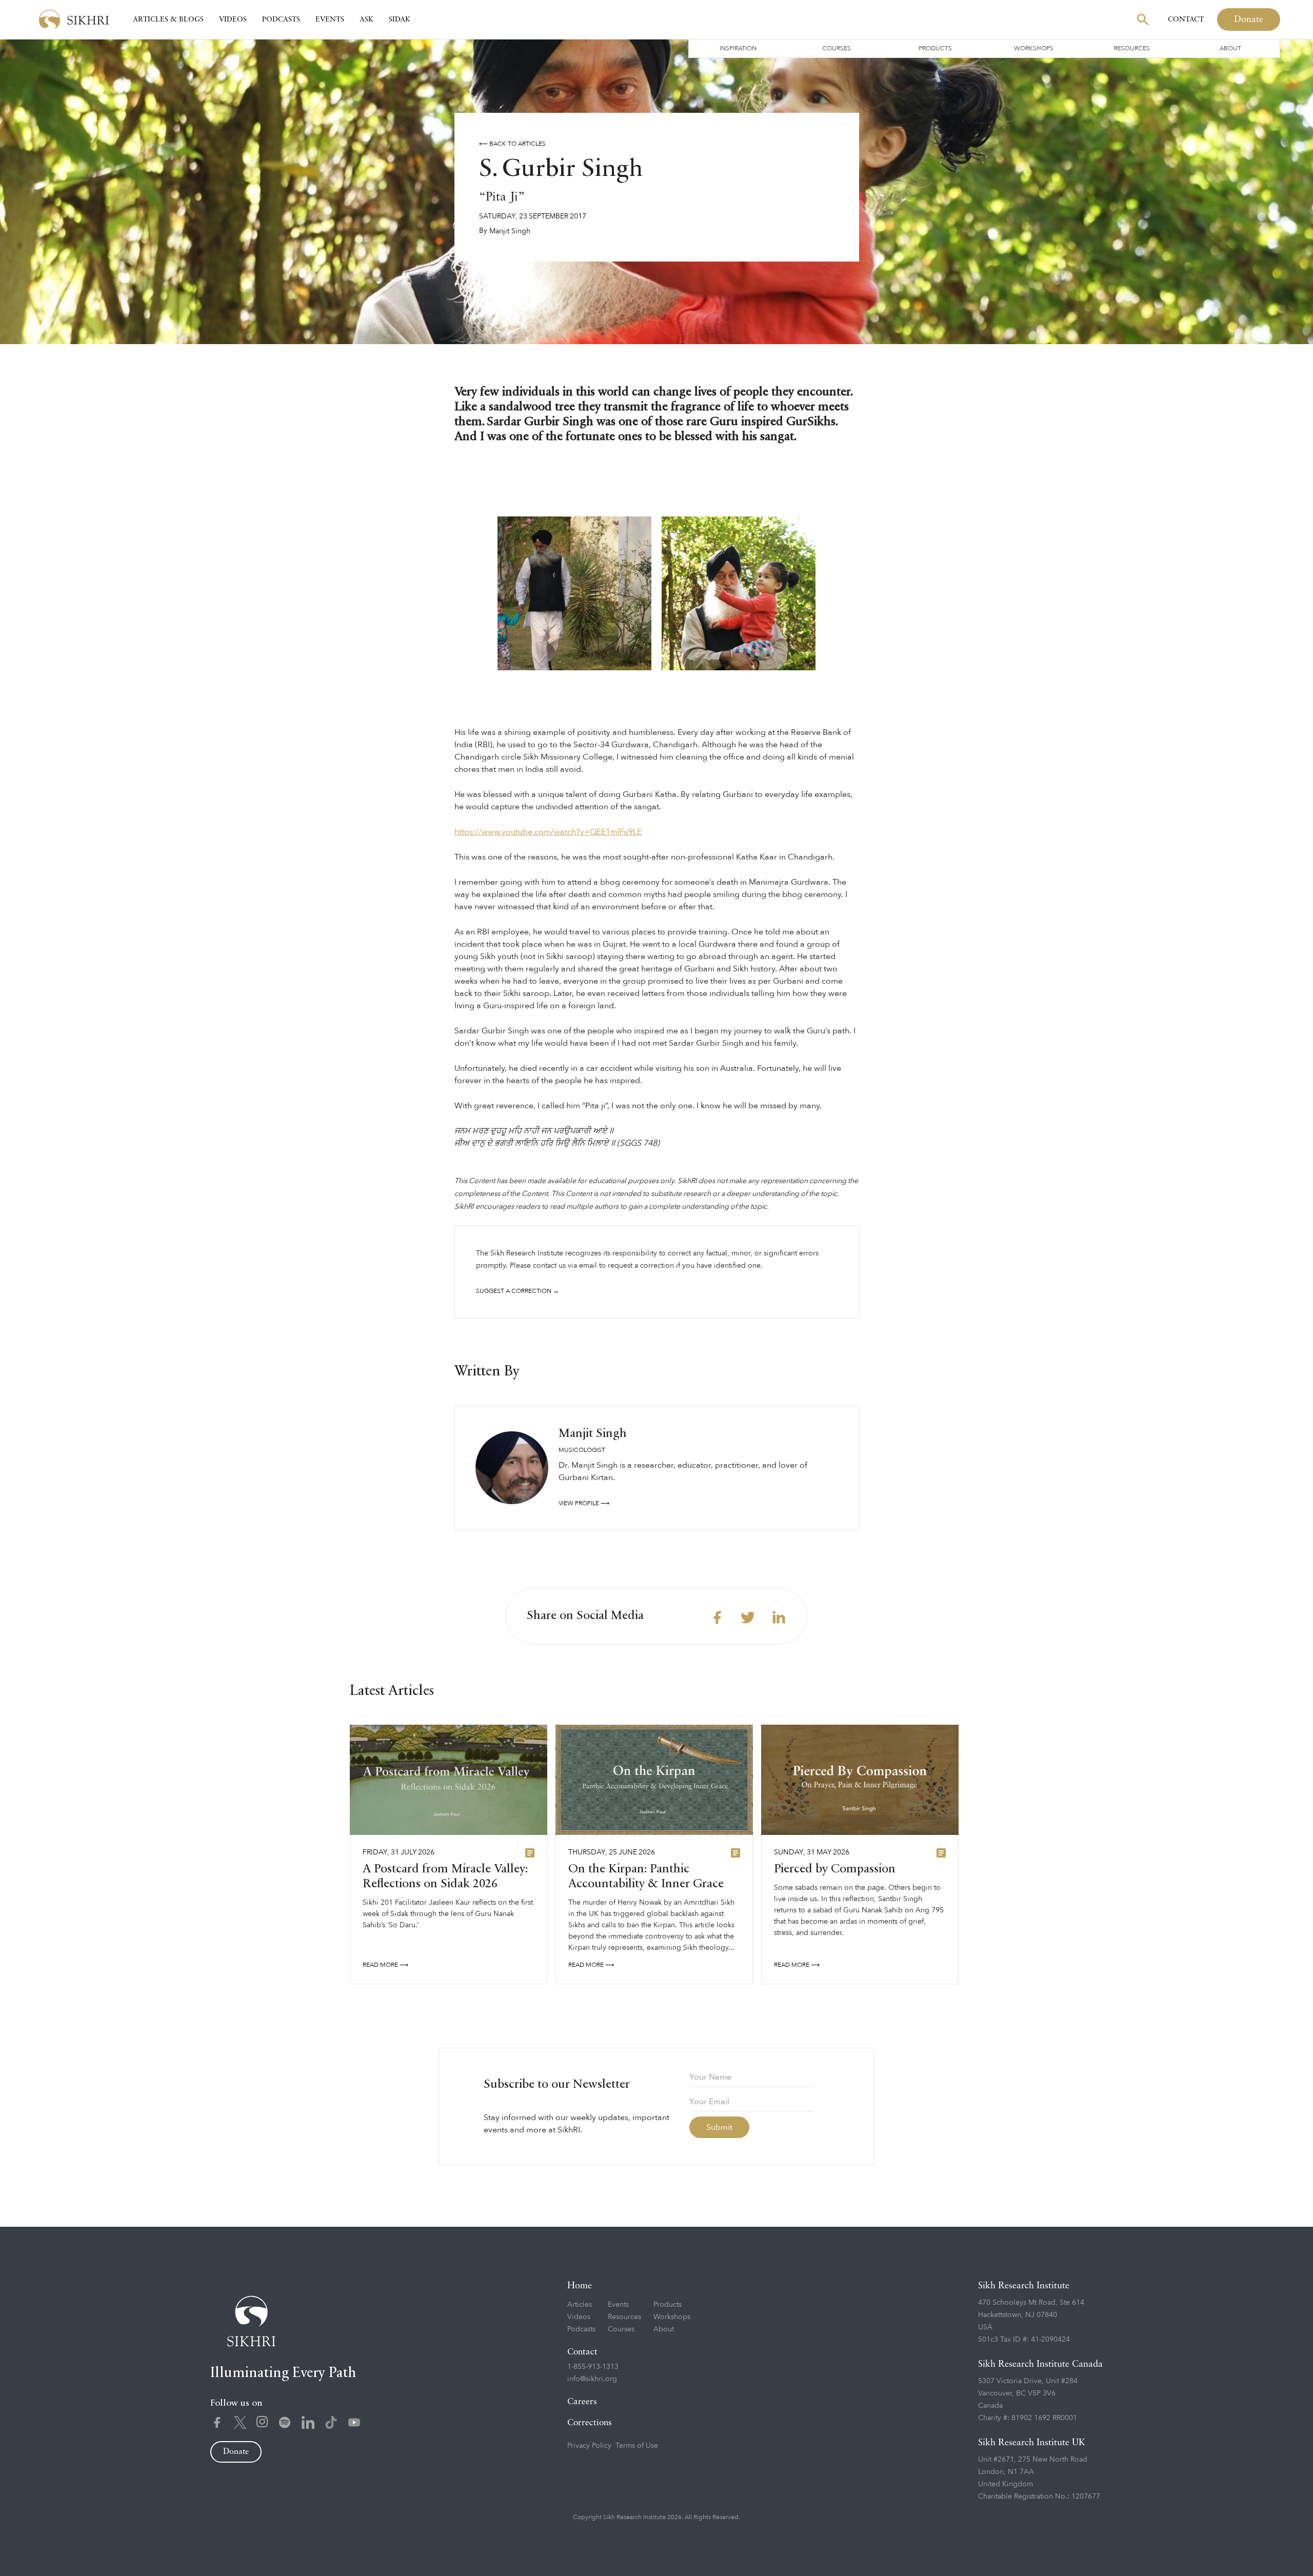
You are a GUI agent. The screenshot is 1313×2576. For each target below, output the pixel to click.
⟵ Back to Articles (512, 144)
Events (330, 19)
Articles (580, 2304)
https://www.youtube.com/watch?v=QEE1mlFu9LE (548, 832)
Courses (837, 48)
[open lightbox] (574, 593)
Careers (582, 2402)
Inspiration (738, 48)
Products (935, 48)
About (1230, 48)
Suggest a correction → (518, 1291)
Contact (1186, 19)
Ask (366, 19)
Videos (233, 19)
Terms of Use (637, 2445)
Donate (1249, 19)
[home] (74, 20)
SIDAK (400, 19)
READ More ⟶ (385, 1965)
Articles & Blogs (168, 19)
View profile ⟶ (584, 1503)
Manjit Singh (510, 231)
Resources (1132, 48)
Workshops (1034, 48)
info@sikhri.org (592, 2379)
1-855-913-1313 (593, 2367)
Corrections (590, 2423)
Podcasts (281, 19)
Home (580, 2286)
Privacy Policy (589, 2445)
